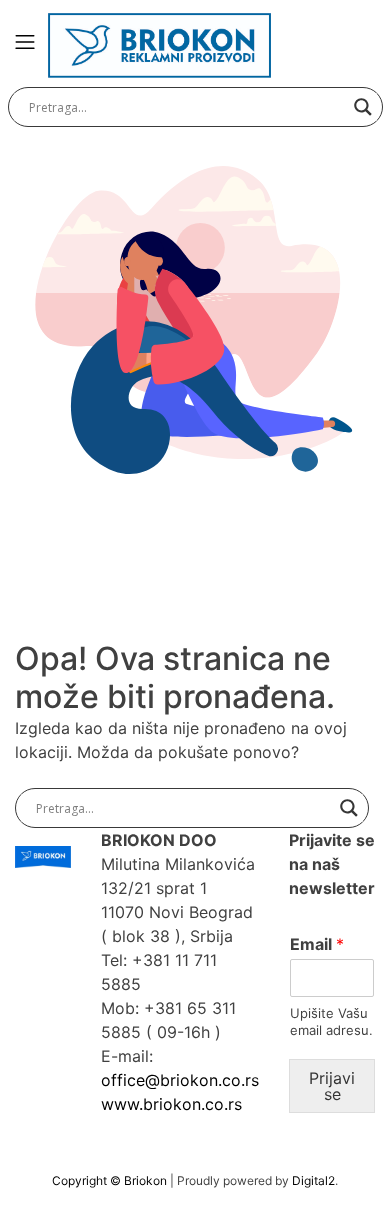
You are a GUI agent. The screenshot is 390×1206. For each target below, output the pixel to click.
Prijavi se (332, 1086)
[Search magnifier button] (363, 107)
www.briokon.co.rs (171, 1104)
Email (317, 944)
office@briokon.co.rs (180, 1080)
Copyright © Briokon (111, 1180)
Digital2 (313, 1180)
